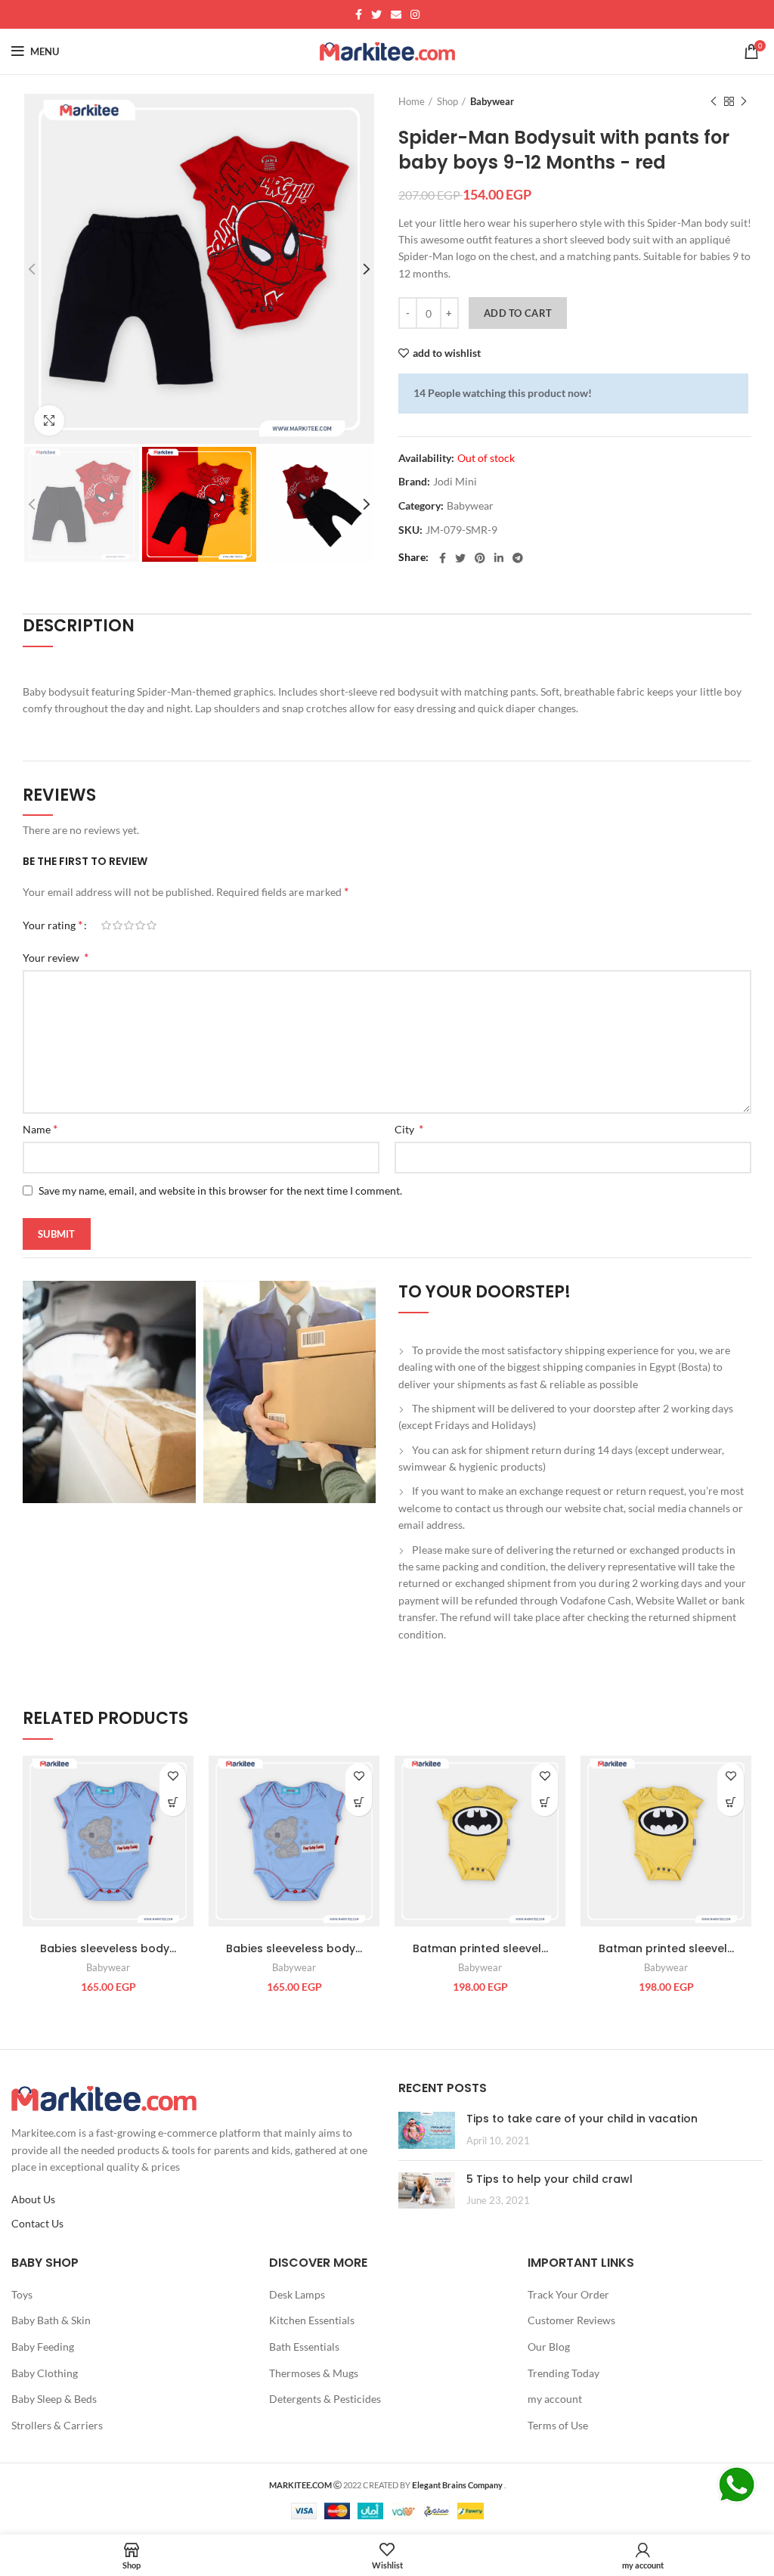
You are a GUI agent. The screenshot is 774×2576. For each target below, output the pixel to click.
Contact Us (37, 2223)
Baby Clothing (45, 2373)
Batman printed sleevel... (480, 1948)
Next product (744, 101)
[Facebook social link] (359, 14)
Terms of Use (558, 2425)
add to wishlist (447, 353)
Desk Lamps (297, 2294)
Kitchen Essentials (312, 2320)
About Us (33, 2199)
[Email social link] (396, 14)
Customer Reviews (571, 2320)
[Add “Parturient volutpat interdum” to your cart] (173, 1803)
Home (412, 101)
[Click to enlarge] (49, 420)
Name (40, 1128)
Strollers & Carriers (57, 2425)
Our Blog (549, 2347)
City (409, 1128)
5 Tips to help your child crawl (550, 2179)
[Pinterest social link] (480, 558)
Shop (447, 101)
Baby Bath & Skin (51, 2320)
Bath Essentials (304, 2347)
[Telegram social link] (518, 558)
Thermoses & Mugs (314, 2373)
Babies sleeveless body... (108, 1948)
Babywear (492, 101)
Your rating (53, 924)
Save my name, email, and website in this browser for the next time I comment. (220, 1190)
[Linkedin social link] (499, 558)
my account (555, 2399)
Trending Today (563, 2373)
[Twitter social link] (376, 14)
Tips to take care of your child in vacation (582, 2119)
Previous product (714, 101)
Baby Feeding (43, 2347)
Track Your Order (568, 2294)
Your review (56, 957)
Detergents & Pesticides (325, 2399)
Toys (22, 2294)
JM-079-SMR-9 (461, 530)
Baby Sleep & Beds (54, 2399)
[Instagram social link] (415, 14)
